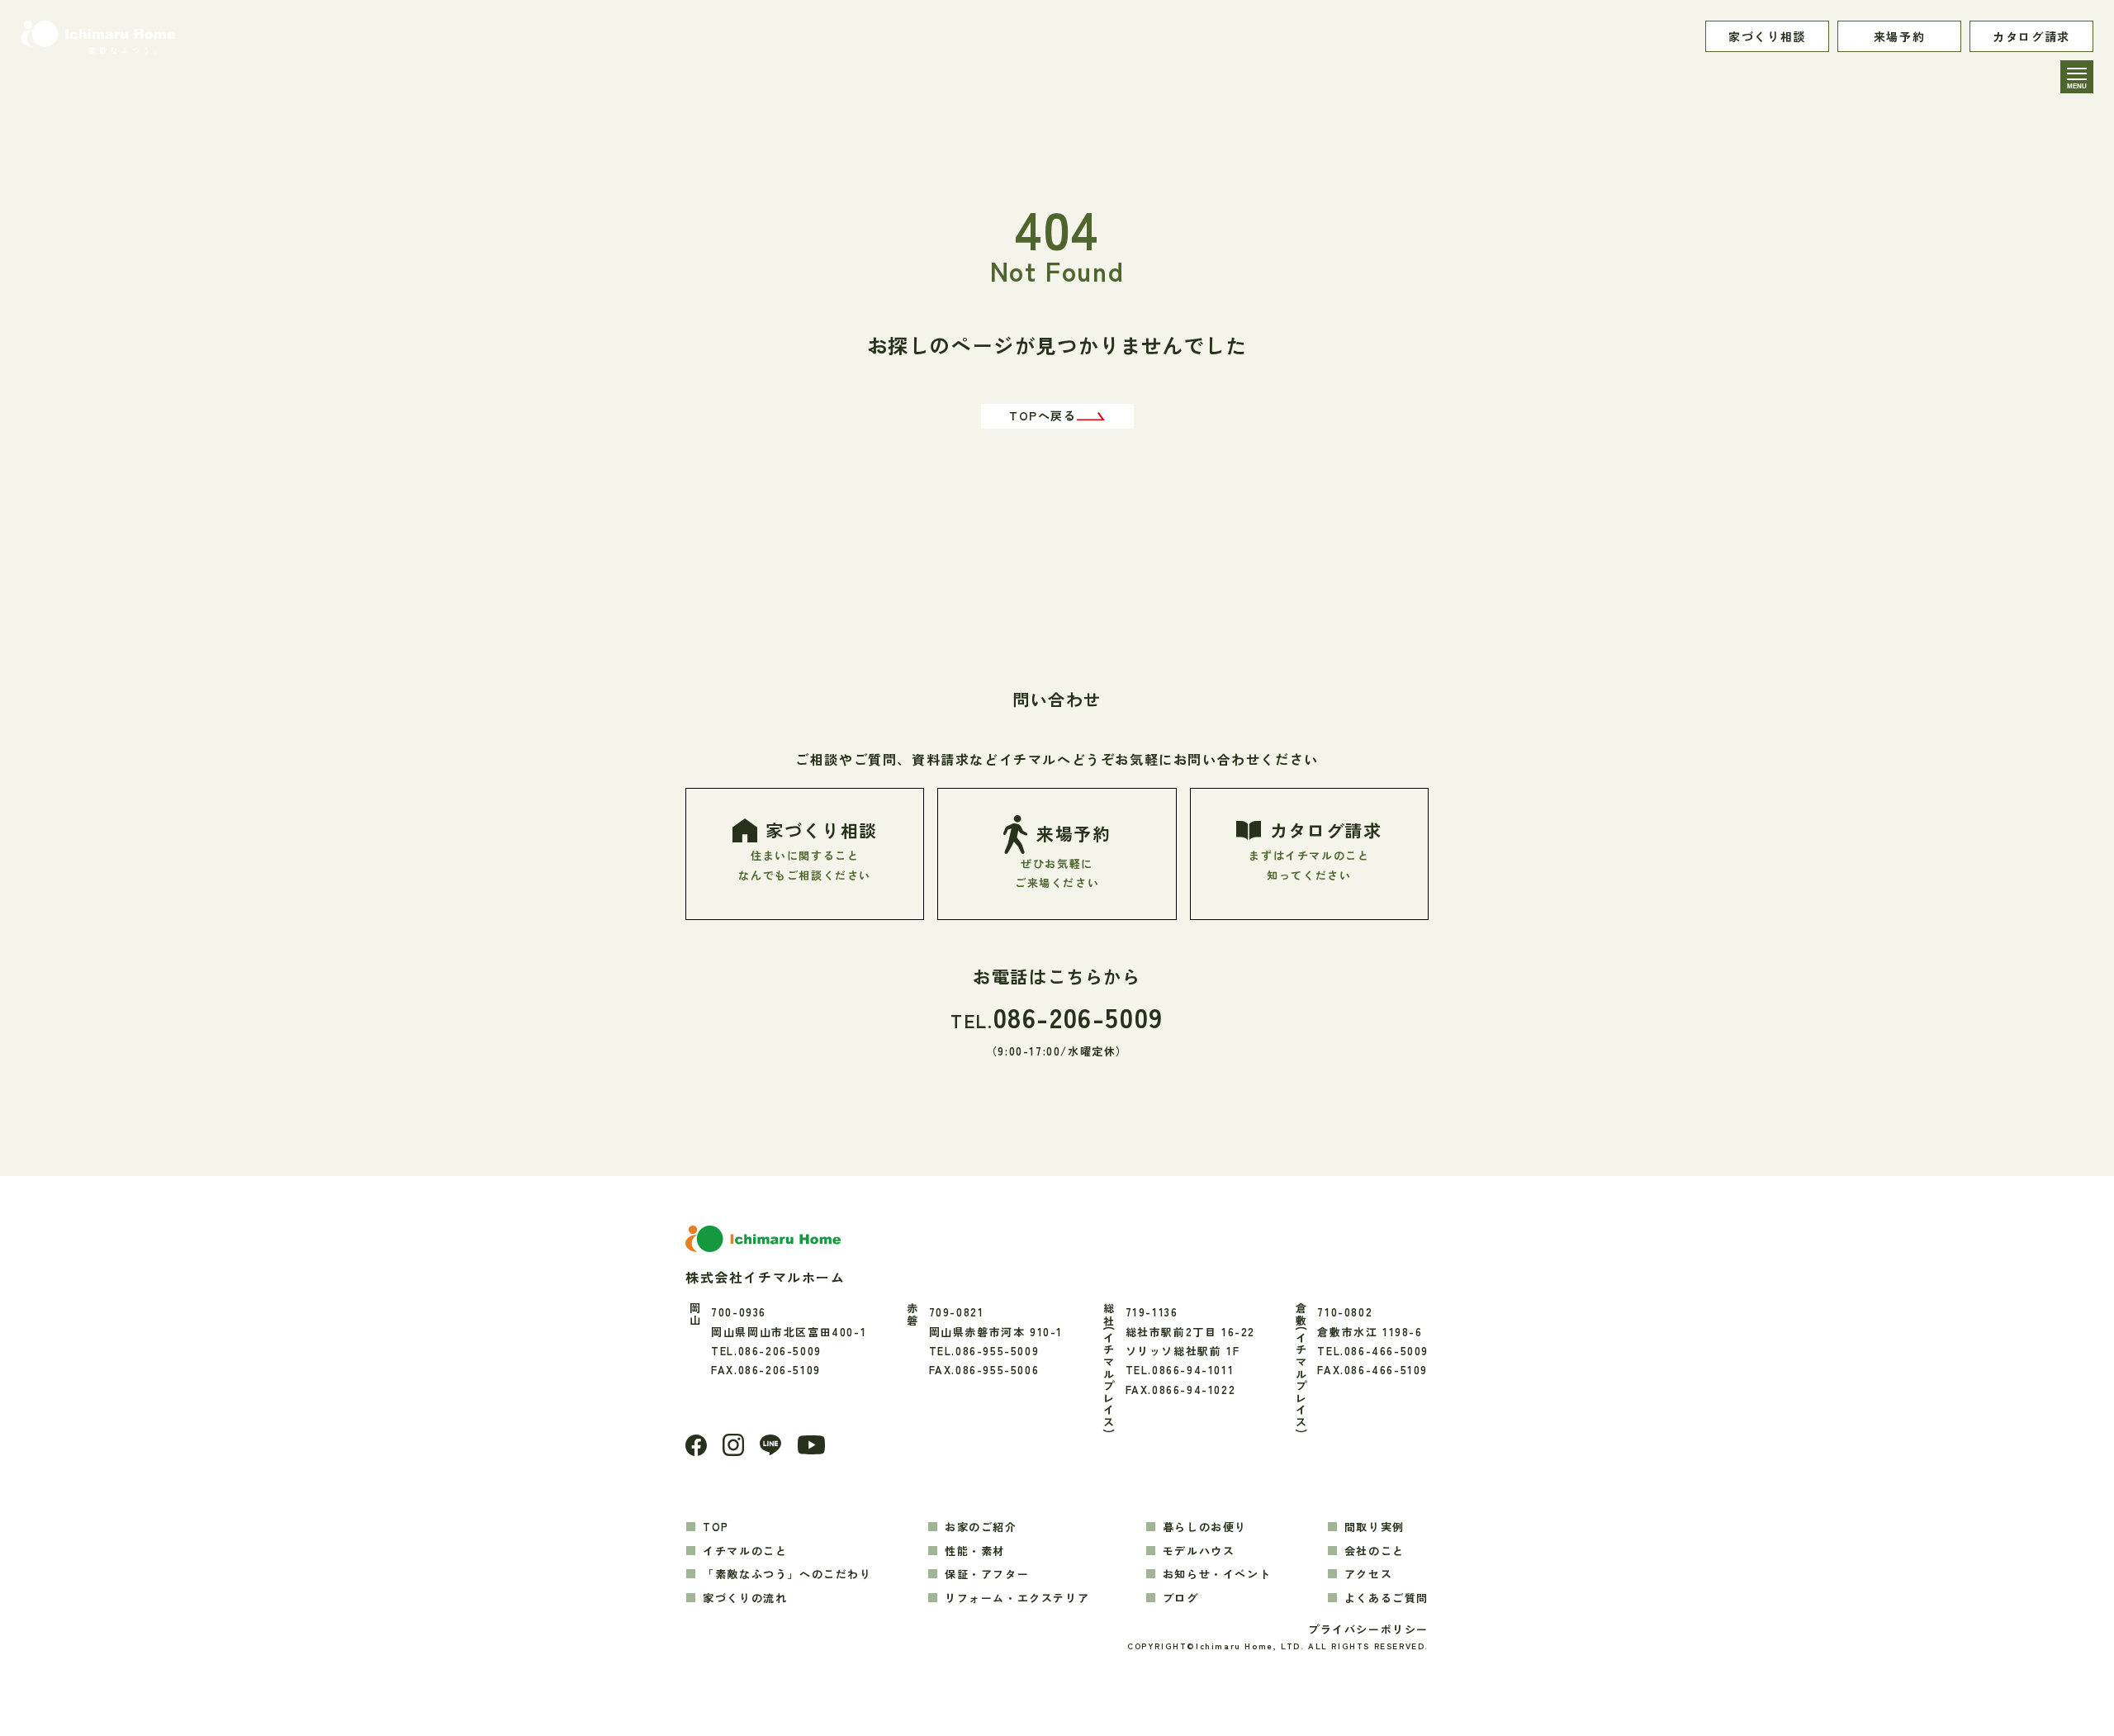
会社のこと (1375, 1551)
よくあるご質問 (1386, 1598)
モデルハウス (1199, 1551)
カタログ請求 (2031, 36)
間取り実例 (1375, 1527)
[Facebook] (696, 1445)
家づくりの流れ (745, 1598)
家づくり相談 (1767, 36)
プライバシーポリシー (1368, 1629)
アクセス (1368, 1574)
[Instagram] (733, 1444)
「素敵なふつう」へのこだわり (787, 1574)
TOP (716, 1527)
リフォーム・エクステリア (1017, 1598)
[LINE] (770, 1445)
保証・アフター (987, 1574)
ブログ (1181, 1598)
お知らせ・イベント (1217, 1574)
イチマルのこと (745, 1551)
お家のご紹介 (981, 1527)
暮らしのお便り (1205, 1527)
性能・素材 (975, 1551)
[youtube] (811, 1445)
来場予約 (1899, 36)
